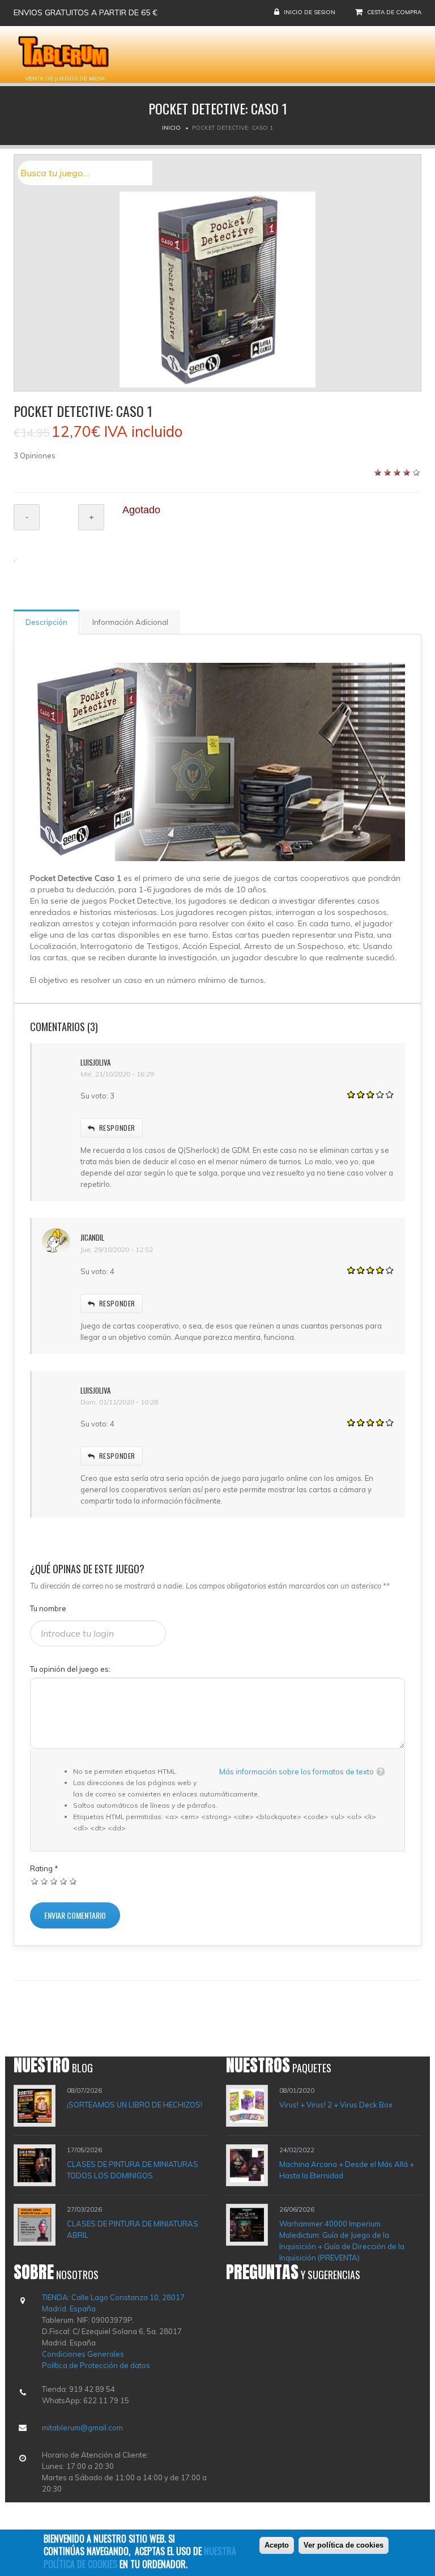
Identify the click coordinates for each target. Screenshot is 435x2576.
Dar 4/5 (64, 1881)
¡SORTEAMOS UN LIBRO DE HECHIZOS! (135, 2105)
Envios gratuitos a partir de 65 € (86, 12)
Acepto (277, 2545)
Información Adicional (130, 622)
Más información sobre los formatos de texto (297, 1772)
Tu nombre (48, 1608)
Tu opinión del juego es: (70, 1669)
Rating (44, 1868)
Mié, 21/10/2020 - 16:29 (117, 1074)
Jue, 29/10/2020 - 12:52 (117, 1249)
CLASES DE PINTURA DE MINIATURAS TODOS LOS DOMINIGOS (133, 2170)
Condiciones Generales (83, 2354)
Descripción (46, 622)
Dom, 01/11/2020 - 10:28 (119, 1402)
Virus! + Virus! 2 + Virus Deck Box (336, 2105)
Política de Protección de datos (96, 2365)
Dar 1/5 (35, 1881)
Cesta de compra (394, 12)
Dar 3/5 (54, 1881)
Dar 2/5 (44, 1881)
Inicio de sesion (310, 12)
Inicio (171, 128)
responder (117, 1128)
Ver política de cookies (344, 2545)
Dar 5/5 (73, 1881)
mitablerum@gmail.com (82, 2428)
